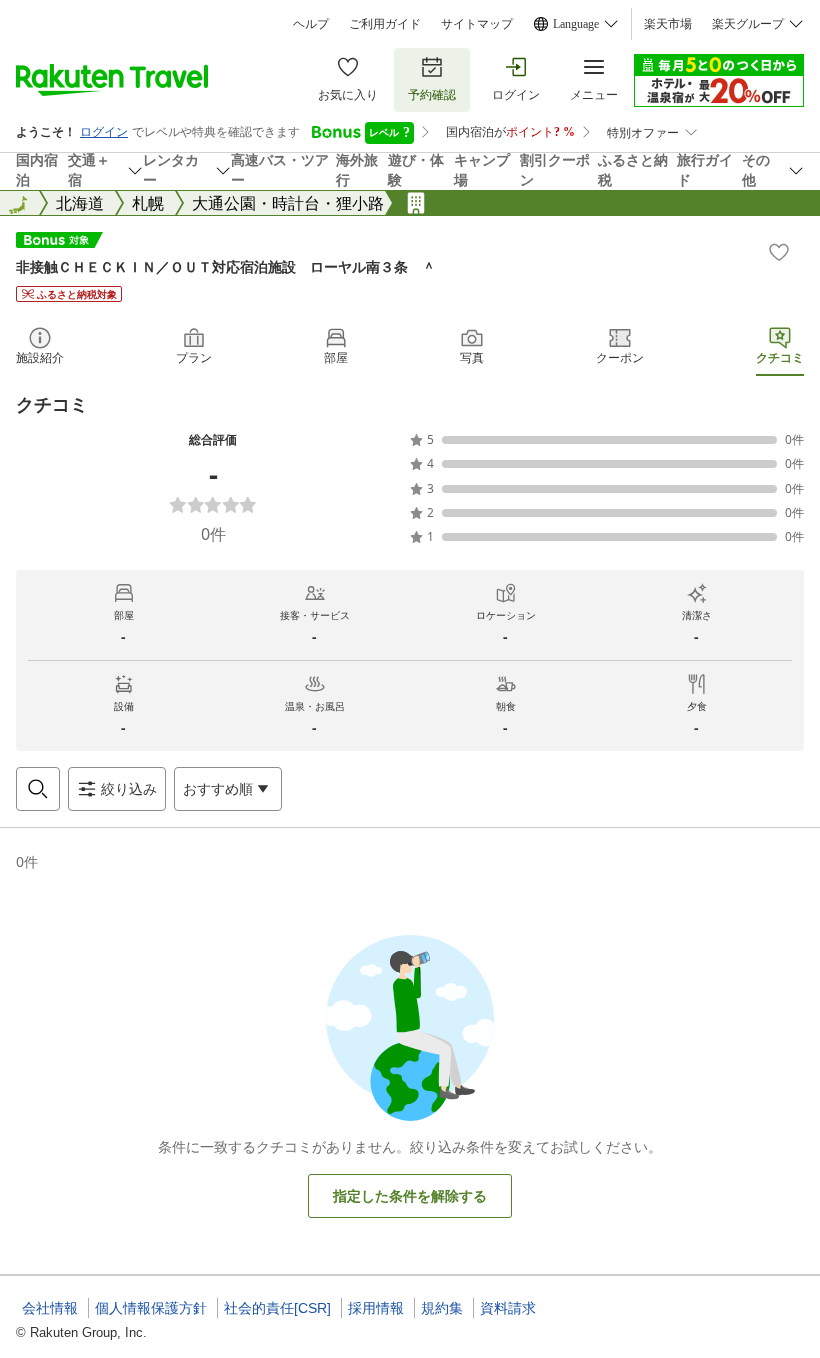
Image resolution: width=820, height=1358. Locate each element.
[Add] (779, 252)
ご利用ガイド (385, 24)
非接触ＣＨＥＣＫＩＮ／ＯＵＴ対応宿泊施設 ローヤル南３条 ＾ (226, 266)
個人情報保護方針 (151, 1308)
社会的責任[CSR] (277, 1308)
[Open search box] (38, 789)
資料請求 (508, 1308)
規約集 (442, 1308)
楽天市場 (668, 24)
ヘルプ (311, 24)
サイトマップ (477, 24)
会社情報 (50, 1308)
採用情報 (376, 1308)
